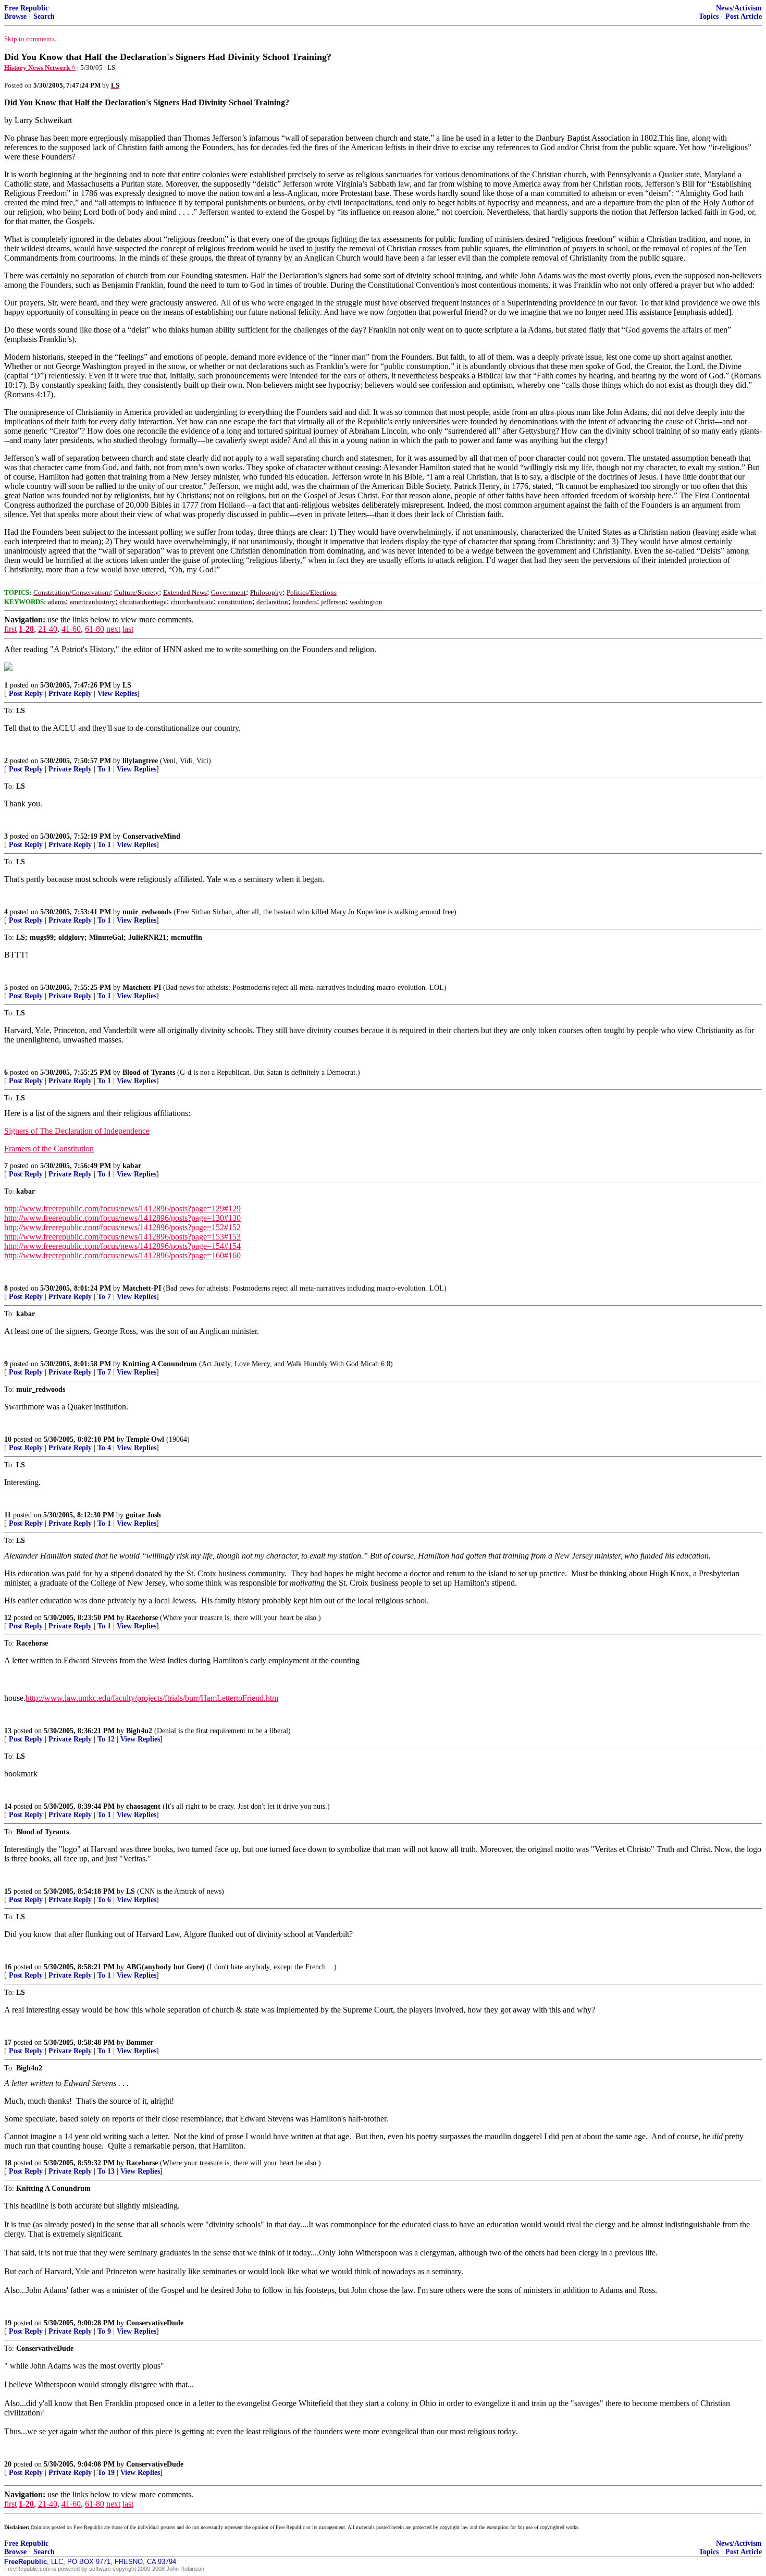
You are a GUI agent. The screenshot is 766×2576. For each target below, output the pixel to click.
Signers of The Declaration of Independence (77, 1131)
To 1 (104, 769)
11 (8, 1515)
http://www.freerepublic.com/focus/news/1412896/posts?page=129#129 (122, 1209)
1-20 (26, 629)
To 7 (104, 1297)
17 (8, 2043)
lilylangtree (140, 761)
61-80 (95, 629)
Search (44, 16)
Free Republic (26, 8)
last (128, 629)
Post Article (744, 16)
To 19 (106, 2473)
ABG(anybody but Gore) (165, 1967)
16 (8, 1967)
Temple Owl (145, 1439)
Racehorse (142, 1618)
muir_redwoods (147, 912)
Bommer (140, 2043)
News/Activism (739, 8)
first (10, 629)
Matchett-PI (142, 988)
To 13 (106, 2171)
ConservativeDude (155, 2323)
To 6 (104, 1900)
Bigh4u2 (139, 1731)
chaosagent (143, 1806)
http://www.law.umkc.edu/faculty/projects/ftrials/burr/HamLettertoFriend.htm (152, 1698)
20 (8, 2464)
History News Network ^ (40, 68)
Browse (15, 16)
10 (8, 1439)
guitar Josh (143, 1515)
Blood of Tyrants (149, 1072)
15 (8, 1891)
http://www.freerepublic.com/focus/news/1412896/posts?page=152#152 (122, 1227)
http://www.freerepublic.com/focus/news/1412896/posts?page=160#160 (122, 1255)
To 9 (104, 2331)
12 (8, 1618)
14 (8, 1806)
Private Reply (70, 694)
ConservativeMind (151, 836)
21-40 (48, 629)
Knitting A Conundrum (160, 1364)
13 (8, 1731)
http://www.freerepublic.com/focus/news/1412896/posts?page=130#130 (122, 1218)
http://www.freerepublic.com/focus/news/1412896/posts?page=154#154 (122, 1246)
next (113, 629)
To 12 (106, 1739)
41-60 (71, 629)
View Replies (117, 694)
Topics (709, 16)
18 (8, 2163)
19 (8, 2323)
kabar (132, 1166)
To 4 (104, 1448)
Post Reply (26, 694)
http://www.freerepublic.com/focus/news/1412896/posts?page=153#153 (122, 1237)
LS (127, 685)
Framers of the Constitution (49, 1149)
